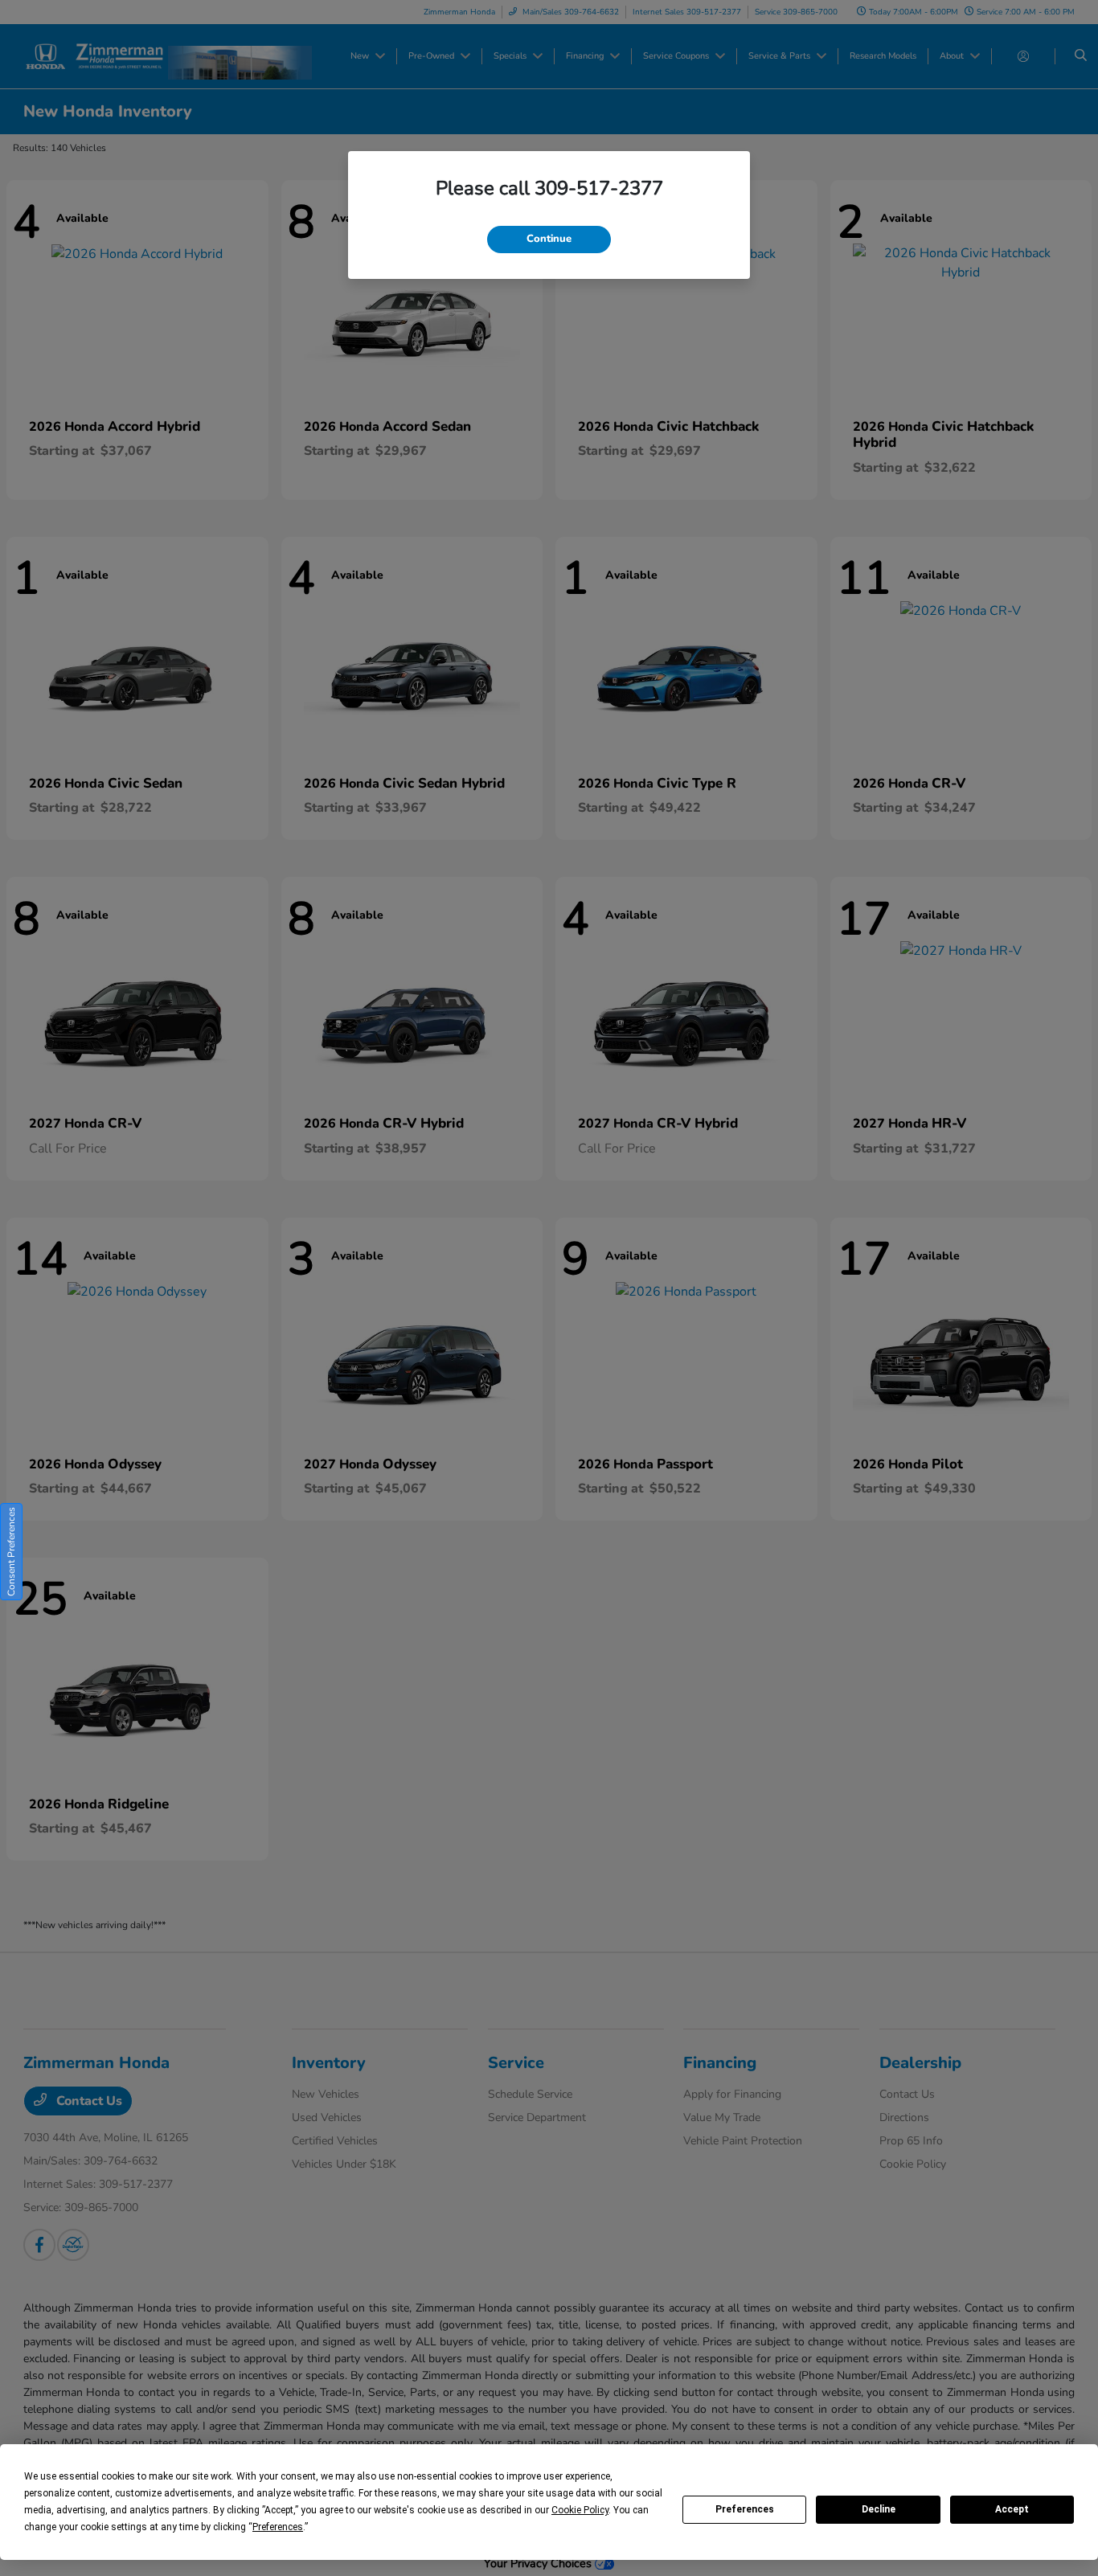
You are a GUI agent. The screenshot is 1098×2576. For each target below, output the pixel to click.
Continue (549, 239)
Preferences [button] (278, 2527)
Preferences (745, 2509)
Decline (879, 2509)
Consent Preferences (11, 1552)
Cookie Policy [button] (580, 2510)
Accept (1012, 2509)
